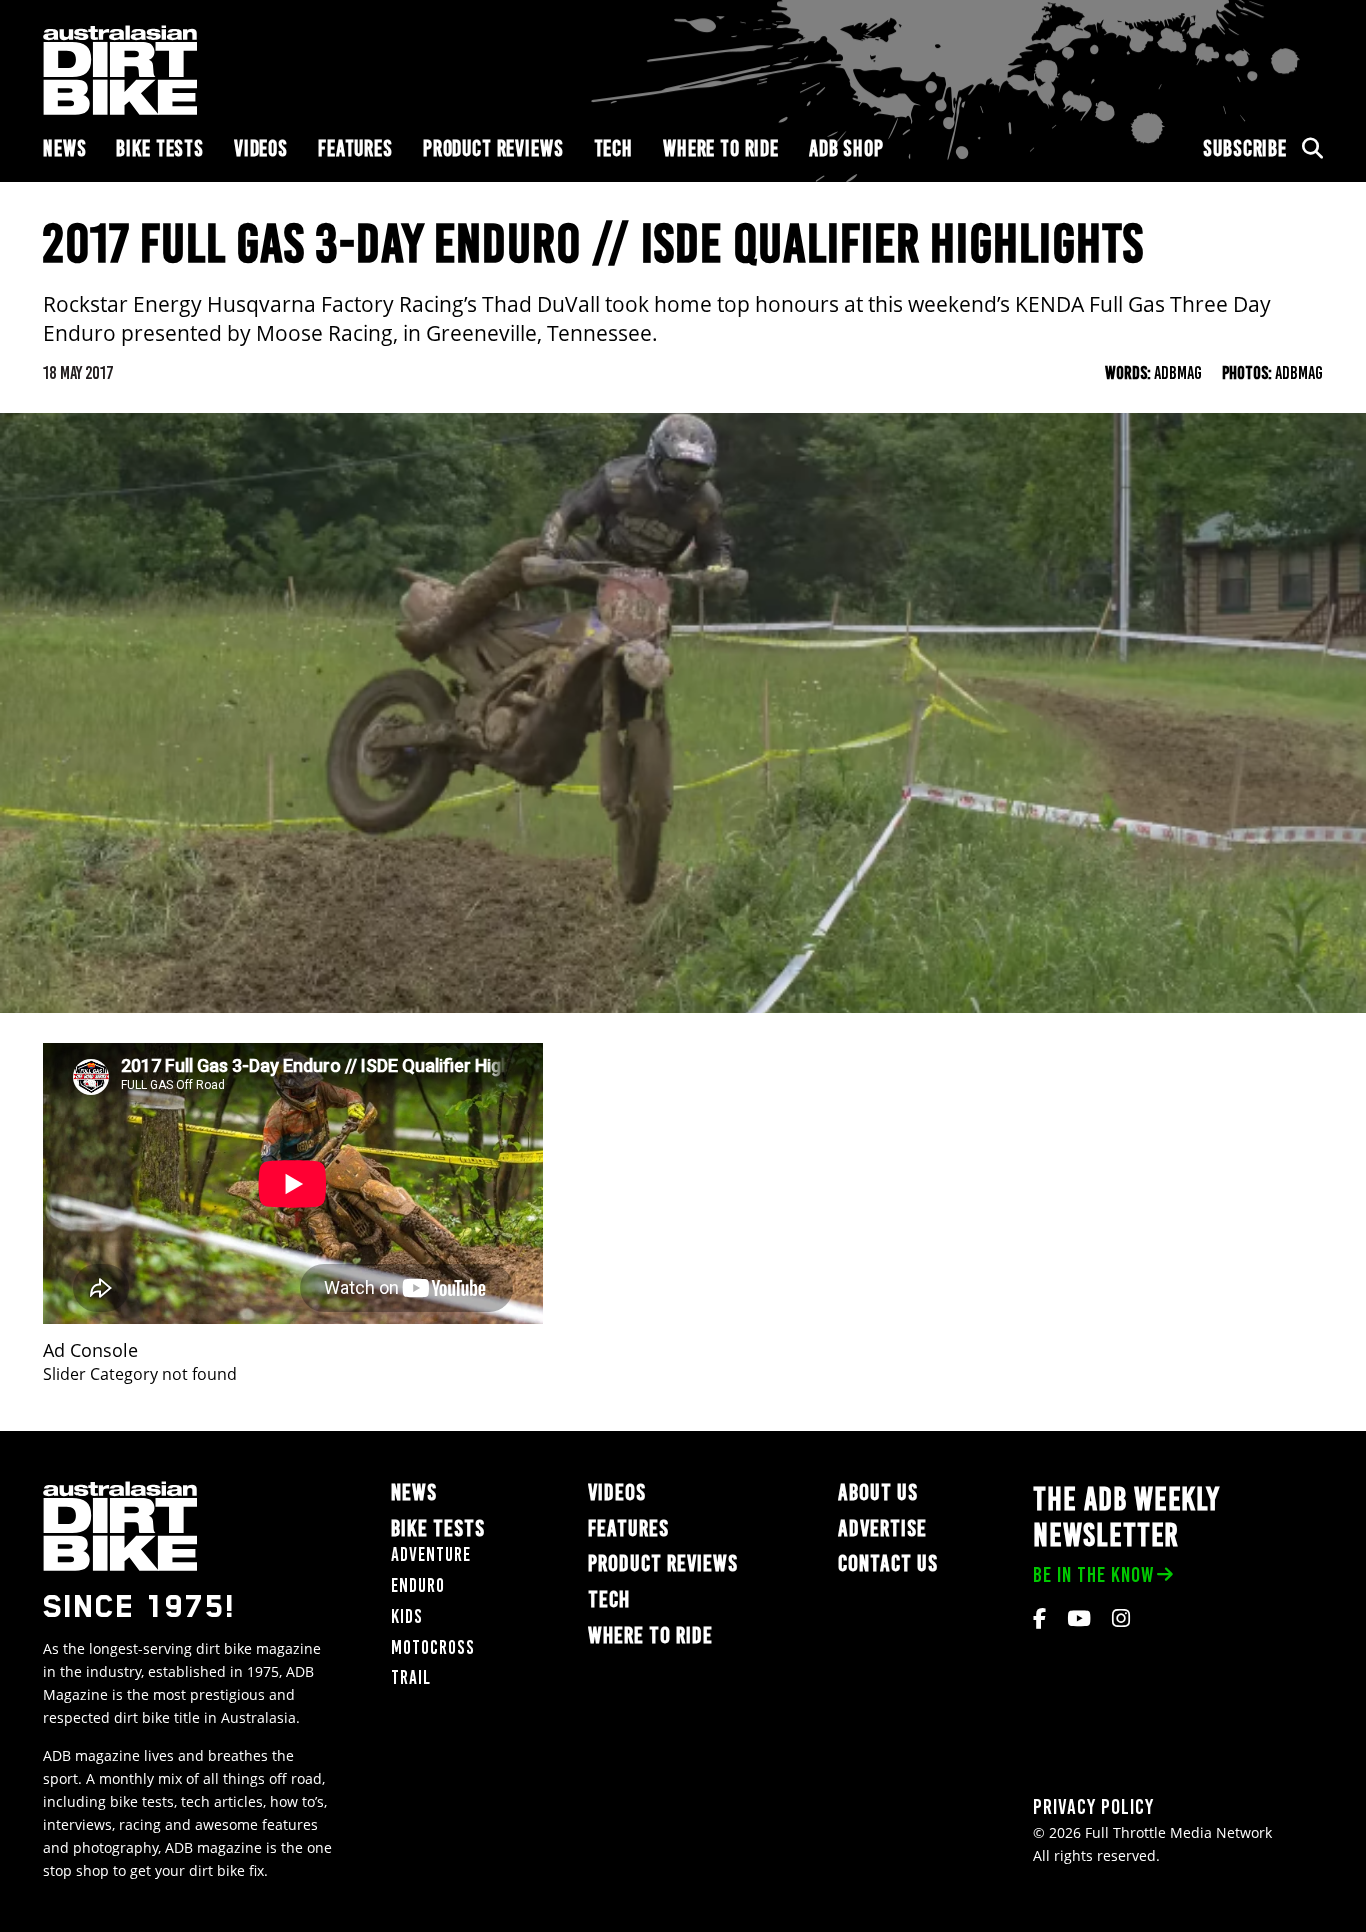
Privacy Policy (1093, 1806)
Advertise (882, 1528)
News (64, 148)
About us (878, 1492)
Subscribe (1245, 148)
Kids (407, 1616)
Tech (613, 148)
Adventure (431, 1554)
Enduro (418, 1585)
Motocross (433, 1647)
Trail (411, 1677)
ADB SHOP (846, 148)
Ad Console (90, 1350)
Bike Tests (160, 148)
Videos (261, 148)
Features (355, 148)
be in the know (1093, 1574)
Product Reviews (493, 148)
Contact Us (888, 1563)
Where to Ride (721, 148)
